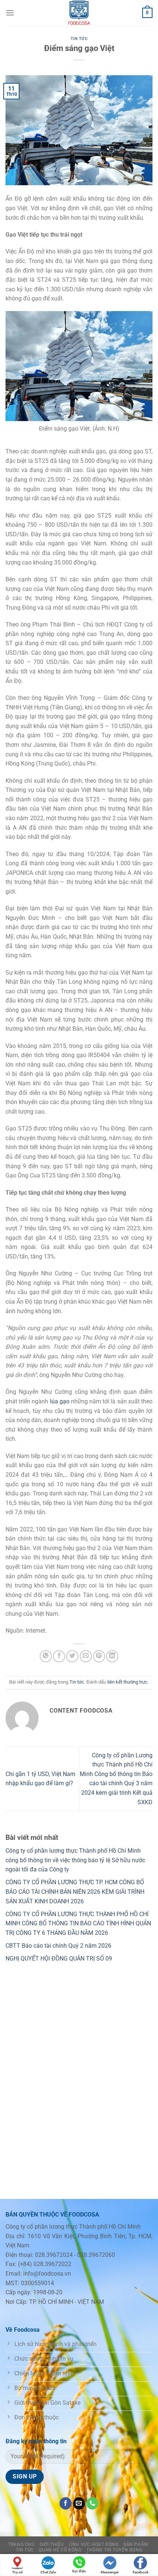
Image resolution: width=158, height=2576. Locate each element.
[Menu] (10, 13)
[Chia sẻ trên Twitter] (72, 1656)
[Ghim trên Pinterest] (99, 1656)
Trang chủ (21, 2544)
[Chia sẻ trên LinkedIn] (112, 1656)
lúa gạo (60, 1401)
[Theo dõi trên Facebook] (66, 2503)
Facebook (141, 2572)
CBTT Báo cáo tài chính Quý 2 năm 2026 (58, 1946)
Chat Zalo (48, 2572)
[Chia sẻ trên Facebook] (59, 1656)
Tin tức (79, 39)
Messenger (110, 2572)
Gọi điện (79, 2571)
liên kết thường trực (128, 1682)
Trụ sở (17, 2572)
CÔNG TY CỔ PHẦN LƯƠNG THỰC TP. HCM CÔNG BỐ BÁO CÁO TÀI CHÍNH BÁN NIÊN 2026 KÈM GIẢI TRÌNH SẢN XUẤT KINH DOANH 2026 (75, 1892)
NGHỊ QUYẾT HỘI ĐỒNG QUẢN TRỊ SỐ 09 (59, 1959)
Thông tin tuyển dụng (114, 2550)
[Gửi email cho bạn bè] (86, 1656)
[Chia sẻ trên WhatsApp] (46, 1656)
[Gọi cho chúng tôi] (92, 2503)
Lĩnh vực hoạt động (94, 2544)
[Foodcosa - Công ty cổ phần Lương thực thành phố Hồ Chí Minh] (79, 13)
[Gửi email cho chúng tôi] (79, 2503)
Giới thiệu (52, 2544)
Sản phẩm (136, 2544)
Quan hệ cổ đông (60, 2550)
